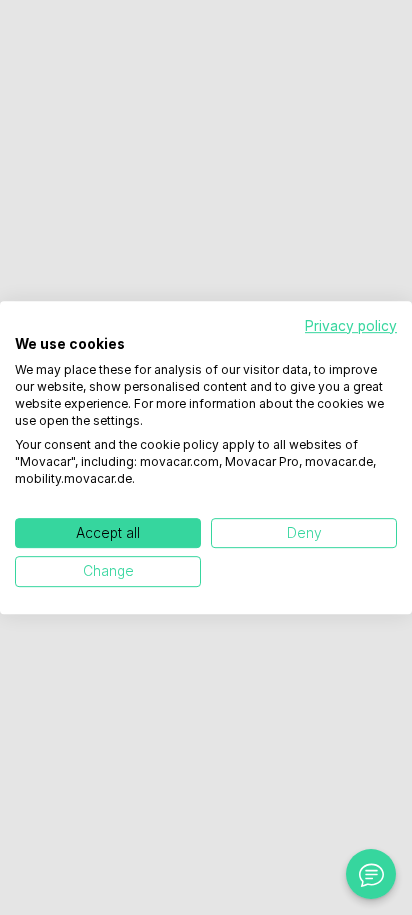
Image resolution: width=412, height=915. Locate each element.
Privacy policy (351, 326)
